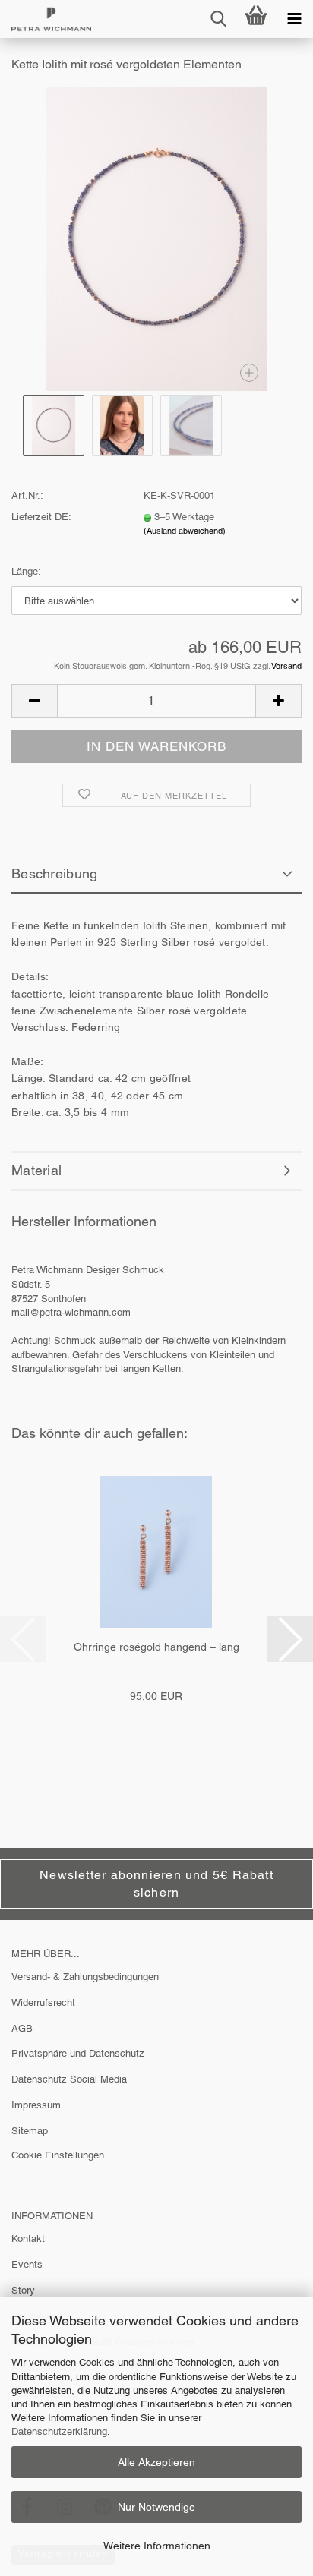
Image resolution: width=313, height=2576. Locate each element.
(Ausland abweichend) (185, 531)
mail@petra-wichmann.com (71, 1312)
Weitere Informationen (157, 2546)
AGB (22, 2028)
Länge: (26, 571)
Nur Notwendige (156, 2507)
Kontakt (28, 2239)
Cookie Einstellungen (58, 2155)
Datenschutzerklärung (59, 2431)
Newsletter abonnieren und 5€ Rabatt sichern (156, 1884)
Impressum (36, 2105)
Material (36, 1170)
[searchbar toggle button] (218, 19)
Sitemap (30, 2131)
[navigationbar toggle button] (294, 19)
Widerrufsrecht (43, 2002)
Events (27, 2264)
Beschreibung (55, 873)
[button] (34, 701)
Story (23, 2290)
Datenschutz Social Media (69, 2079)
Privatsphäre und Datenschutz (78, 2053)
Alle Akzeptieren (156, 2462)
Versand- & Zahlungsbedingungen (85, 1977)
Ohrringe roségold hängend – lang (156, 1647)
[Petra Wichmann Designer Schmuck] (46, 19)
